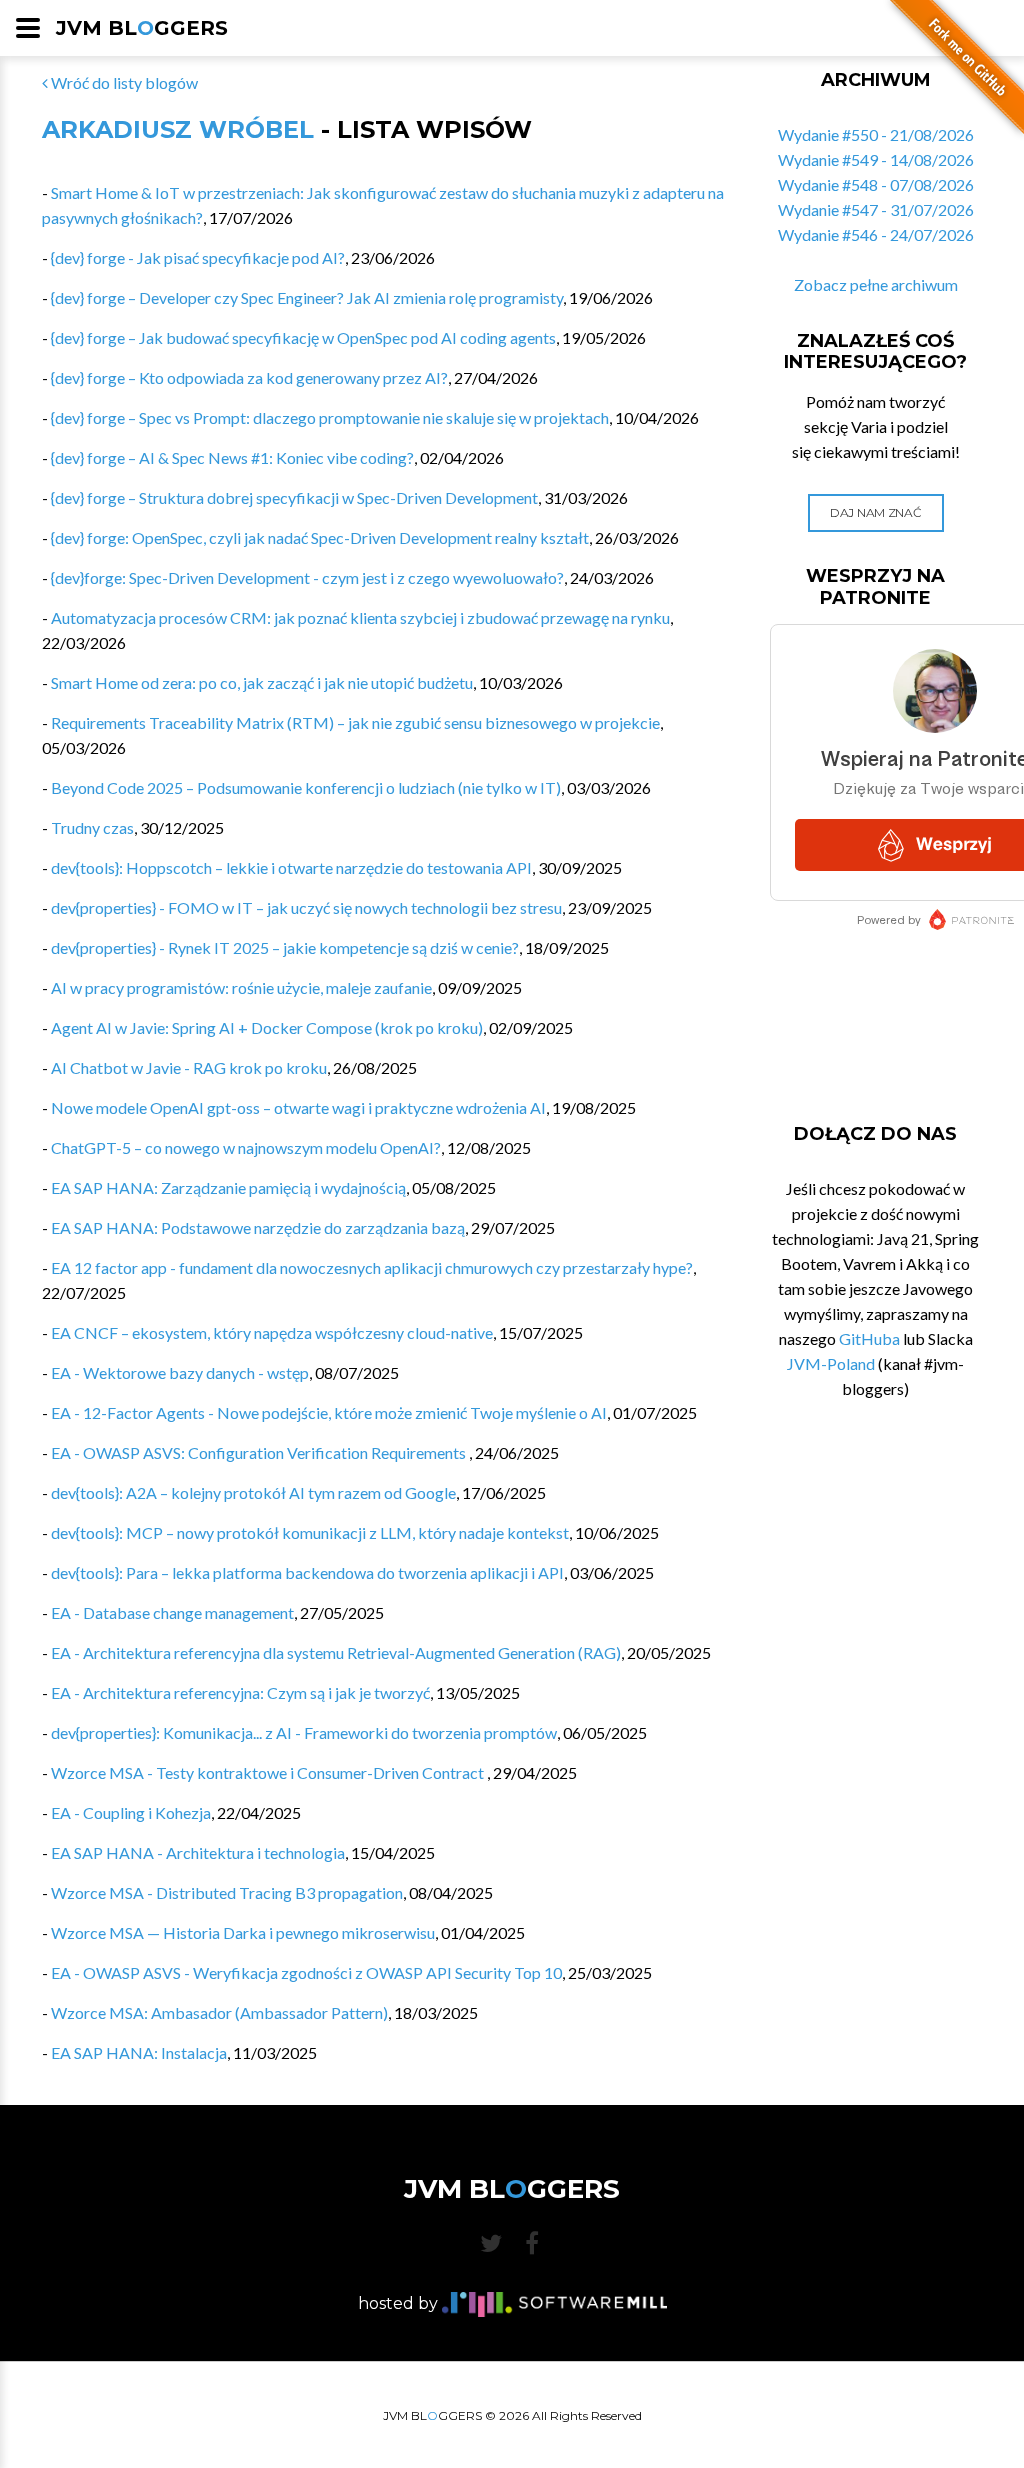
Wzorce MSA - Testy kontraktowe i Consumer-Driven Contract (269, 1772)
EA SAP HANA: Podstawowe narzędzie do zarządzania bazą (258, 1227)
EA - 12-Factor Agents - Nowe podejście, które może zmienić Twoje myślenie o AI (329, 1412)
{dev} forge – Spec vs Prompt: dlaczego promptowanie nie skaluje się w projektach (330, 417)
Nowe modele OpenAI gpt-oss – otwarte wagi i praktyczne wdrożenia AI (298, 1107)
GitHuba (869, 1338)
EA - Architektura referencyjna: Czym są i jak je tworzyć (240, 1692)
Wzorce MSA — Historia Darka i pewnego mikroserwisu (243, 1932)
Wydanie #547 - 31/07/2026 (876, 209)
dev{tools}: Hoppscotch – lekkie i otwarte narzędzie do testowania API (291, 867)
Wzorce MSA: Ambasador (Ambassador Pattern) (219, 2012)
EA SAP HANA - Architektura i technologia (198, 1852)
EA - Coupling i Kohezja (131, 1812)
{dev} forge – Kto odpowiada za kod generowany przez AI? (249, 377)
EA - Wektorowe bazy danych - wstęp (180, 1372)
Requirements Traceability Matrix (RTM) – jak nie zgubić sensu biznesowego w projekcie (355, 722)
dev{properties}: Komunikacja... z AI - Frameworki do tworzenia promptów (304, 1732)
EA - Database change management (172, 1612)
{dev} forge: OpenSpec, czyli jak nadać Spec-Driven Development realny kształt (320, 537)
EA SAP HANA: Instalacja (139, 2052)
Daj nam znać (875, 512)
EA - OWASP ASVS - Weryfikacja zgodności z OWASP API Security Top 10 (306, 1972)
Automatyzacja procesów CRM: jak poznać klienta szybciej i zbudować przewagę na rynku (360, 617)
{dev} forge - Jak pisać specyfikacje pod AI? (198, 257)
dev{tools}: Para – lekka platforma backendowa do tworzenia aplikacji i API (307, 1572)
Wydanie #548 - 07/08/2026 (876, 184)
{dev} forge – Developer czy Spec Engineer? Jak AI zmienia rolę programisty (307, 297)
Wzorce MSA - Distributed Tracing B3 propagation (227, 1892)
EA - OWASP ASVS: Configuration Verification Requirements (260, 1452)
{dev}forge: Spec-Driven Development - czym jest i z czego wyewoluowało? (307, 577)
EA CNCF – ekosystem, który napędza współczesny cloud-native (272, 1332)
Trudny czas (92, 827)
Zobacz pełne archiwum (876, 284)
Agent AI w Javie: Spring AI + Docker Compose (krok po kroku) (267, 1027)
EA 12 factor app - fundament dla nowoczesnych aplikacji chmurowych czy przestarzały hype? (372, 1267)
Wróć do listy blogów (123, 82)
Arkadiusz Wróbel (178, 129)
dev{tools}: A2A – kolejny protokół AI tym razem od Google (253, 1492)
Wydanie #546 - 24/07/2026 (876, 234)
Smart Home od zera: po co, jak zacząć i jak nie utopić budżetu (262, 682)
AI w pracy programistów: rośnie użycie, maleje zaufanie (241, 987)
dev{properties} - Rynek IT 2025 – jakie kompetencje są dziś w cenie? (285, 947)
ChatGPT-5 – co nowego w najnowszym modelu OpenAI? (246, 1147)
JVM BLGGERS (142, 28)
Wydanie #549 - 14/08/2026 (876, 159)
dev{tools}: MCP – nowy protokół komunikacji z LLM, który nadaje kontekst (310, 1532)
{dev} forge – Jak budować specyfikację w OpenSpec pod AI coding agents (303, 337)
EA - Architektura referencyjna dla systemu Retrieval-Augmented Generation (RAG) (336, 1652)
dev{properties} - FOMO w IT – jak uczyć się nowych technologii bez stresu (306, 907)
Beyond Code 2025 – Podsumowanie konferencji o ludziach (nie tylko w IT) (306, 787)
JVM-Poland (831, 1363)
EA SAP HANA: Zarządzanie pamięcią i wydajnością (228, 1187)
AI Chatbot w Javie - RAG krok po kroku (189, 1067)
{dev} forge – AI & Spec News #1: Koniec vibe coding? (232, 457)
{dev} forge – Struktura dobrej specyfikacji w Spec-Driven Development (294, 497)
